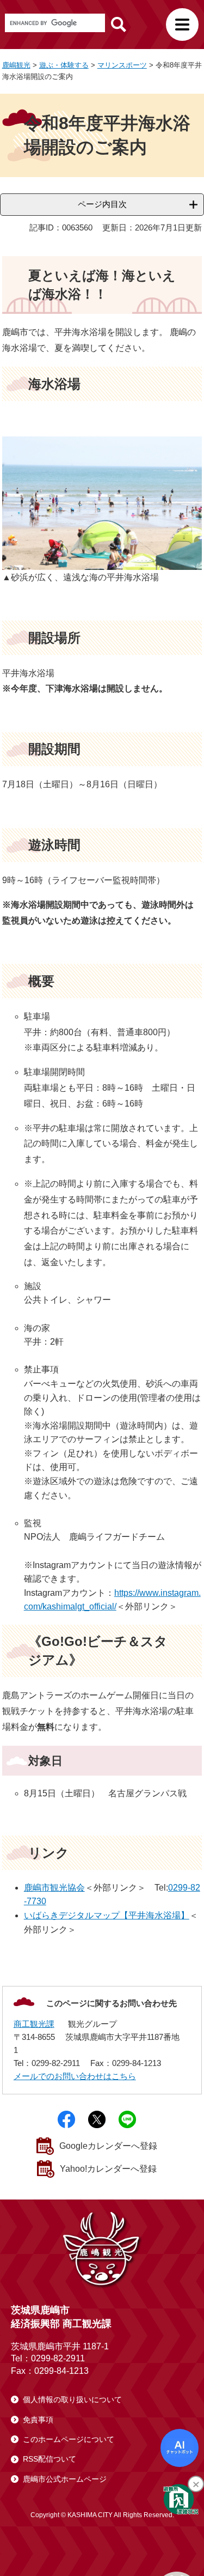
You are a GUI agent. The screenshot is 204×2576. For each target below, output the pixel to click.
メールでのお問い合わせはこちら (75, 2076)
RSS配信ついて (50, 2459)
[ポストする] (97, 2119)
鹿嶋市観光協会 (54, 1888)
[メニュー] (182, 25)
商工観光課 (34, 2024)
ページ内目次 (102, 204)
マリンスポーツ (122, 65)
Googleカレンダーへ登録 (108, 2146)
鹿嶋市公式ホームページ (65, 2479)
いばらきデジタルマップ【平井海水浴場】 (107, 1915)
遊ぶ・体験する (64, 65)
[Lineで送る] (127, 2119)
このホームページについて (69, 2439)
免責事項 (38, 2420)
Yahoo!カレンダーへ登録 (108, 2169)
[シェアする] (66, 2119)
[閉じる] (196, 2484)
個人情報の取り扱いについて (72, 2399)
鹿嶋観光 (16, 65)
